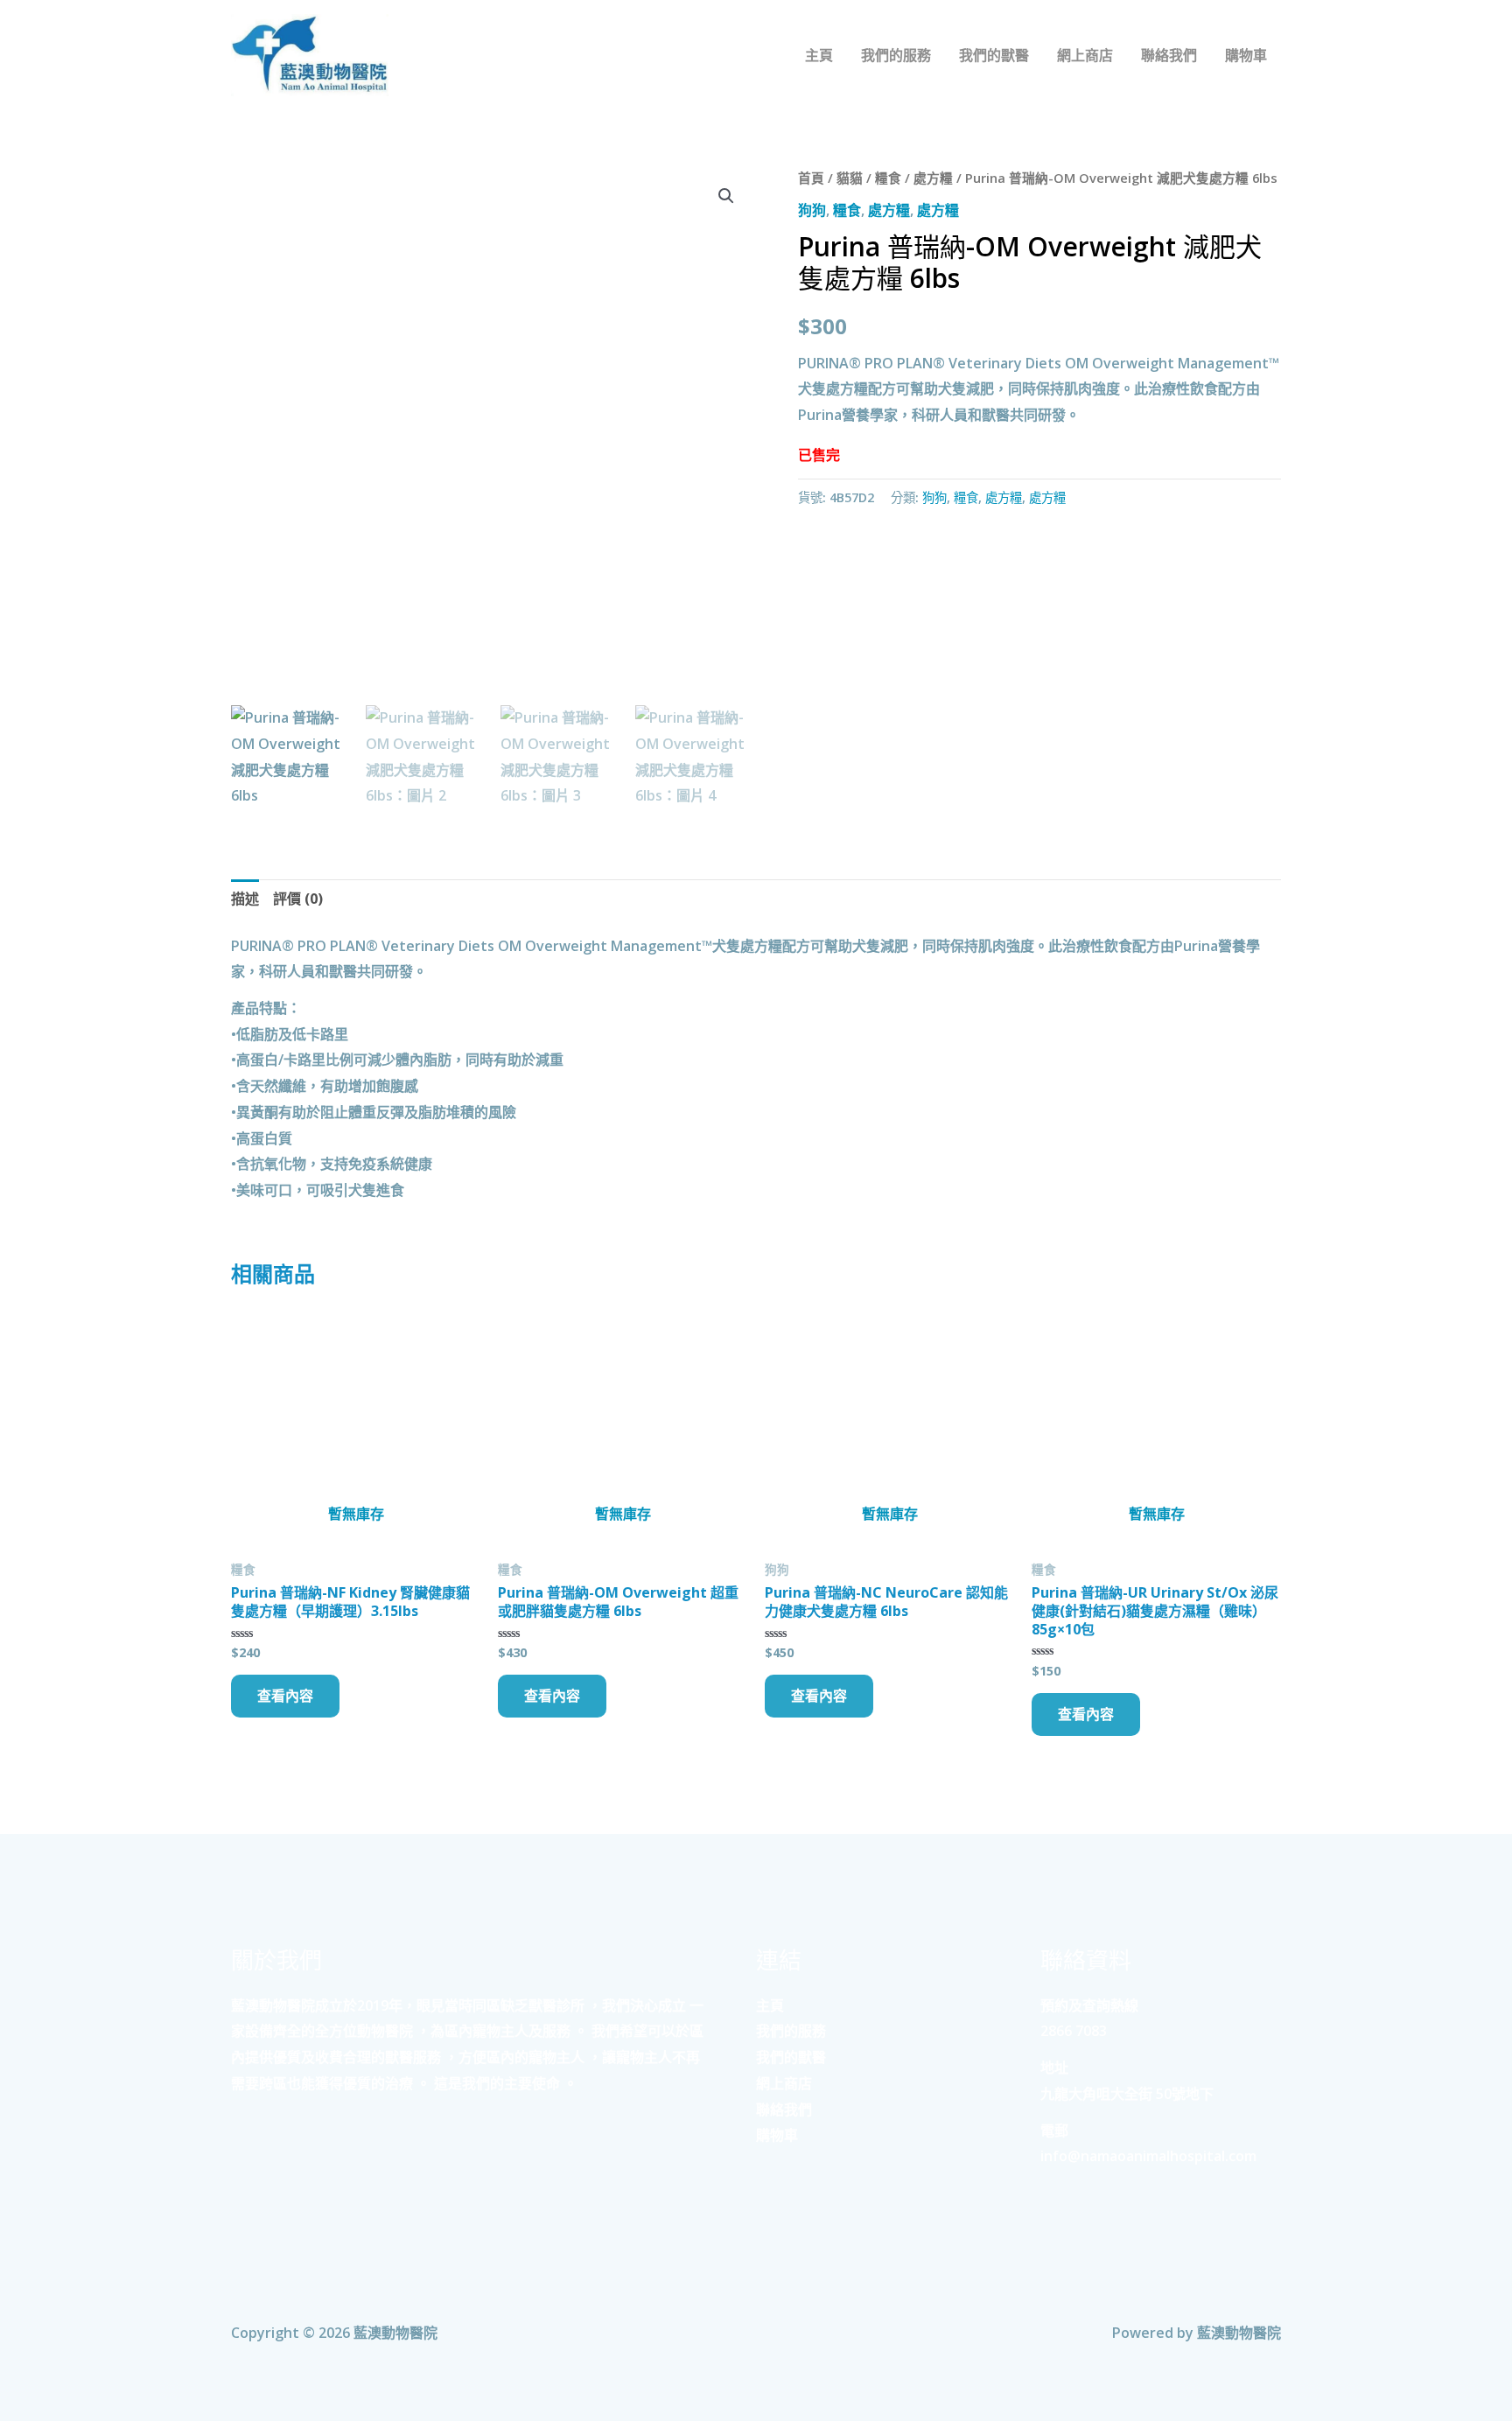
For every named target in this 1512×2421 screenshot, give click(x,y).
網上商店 (784, 2083)
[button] (726, 196)
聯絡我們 (784, 2110)
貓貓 (850, 178)
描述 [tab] (245, 899)
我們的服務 (791, 2031)
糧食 (888, 178)
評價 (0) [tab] (298, 899)
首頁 (811, 178)
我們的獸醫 (791, 2057)
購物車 (777, 2135)
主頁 (770, 2005)
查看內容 (285, 1696)
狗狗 (812, 210)
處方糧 (933, 178)
